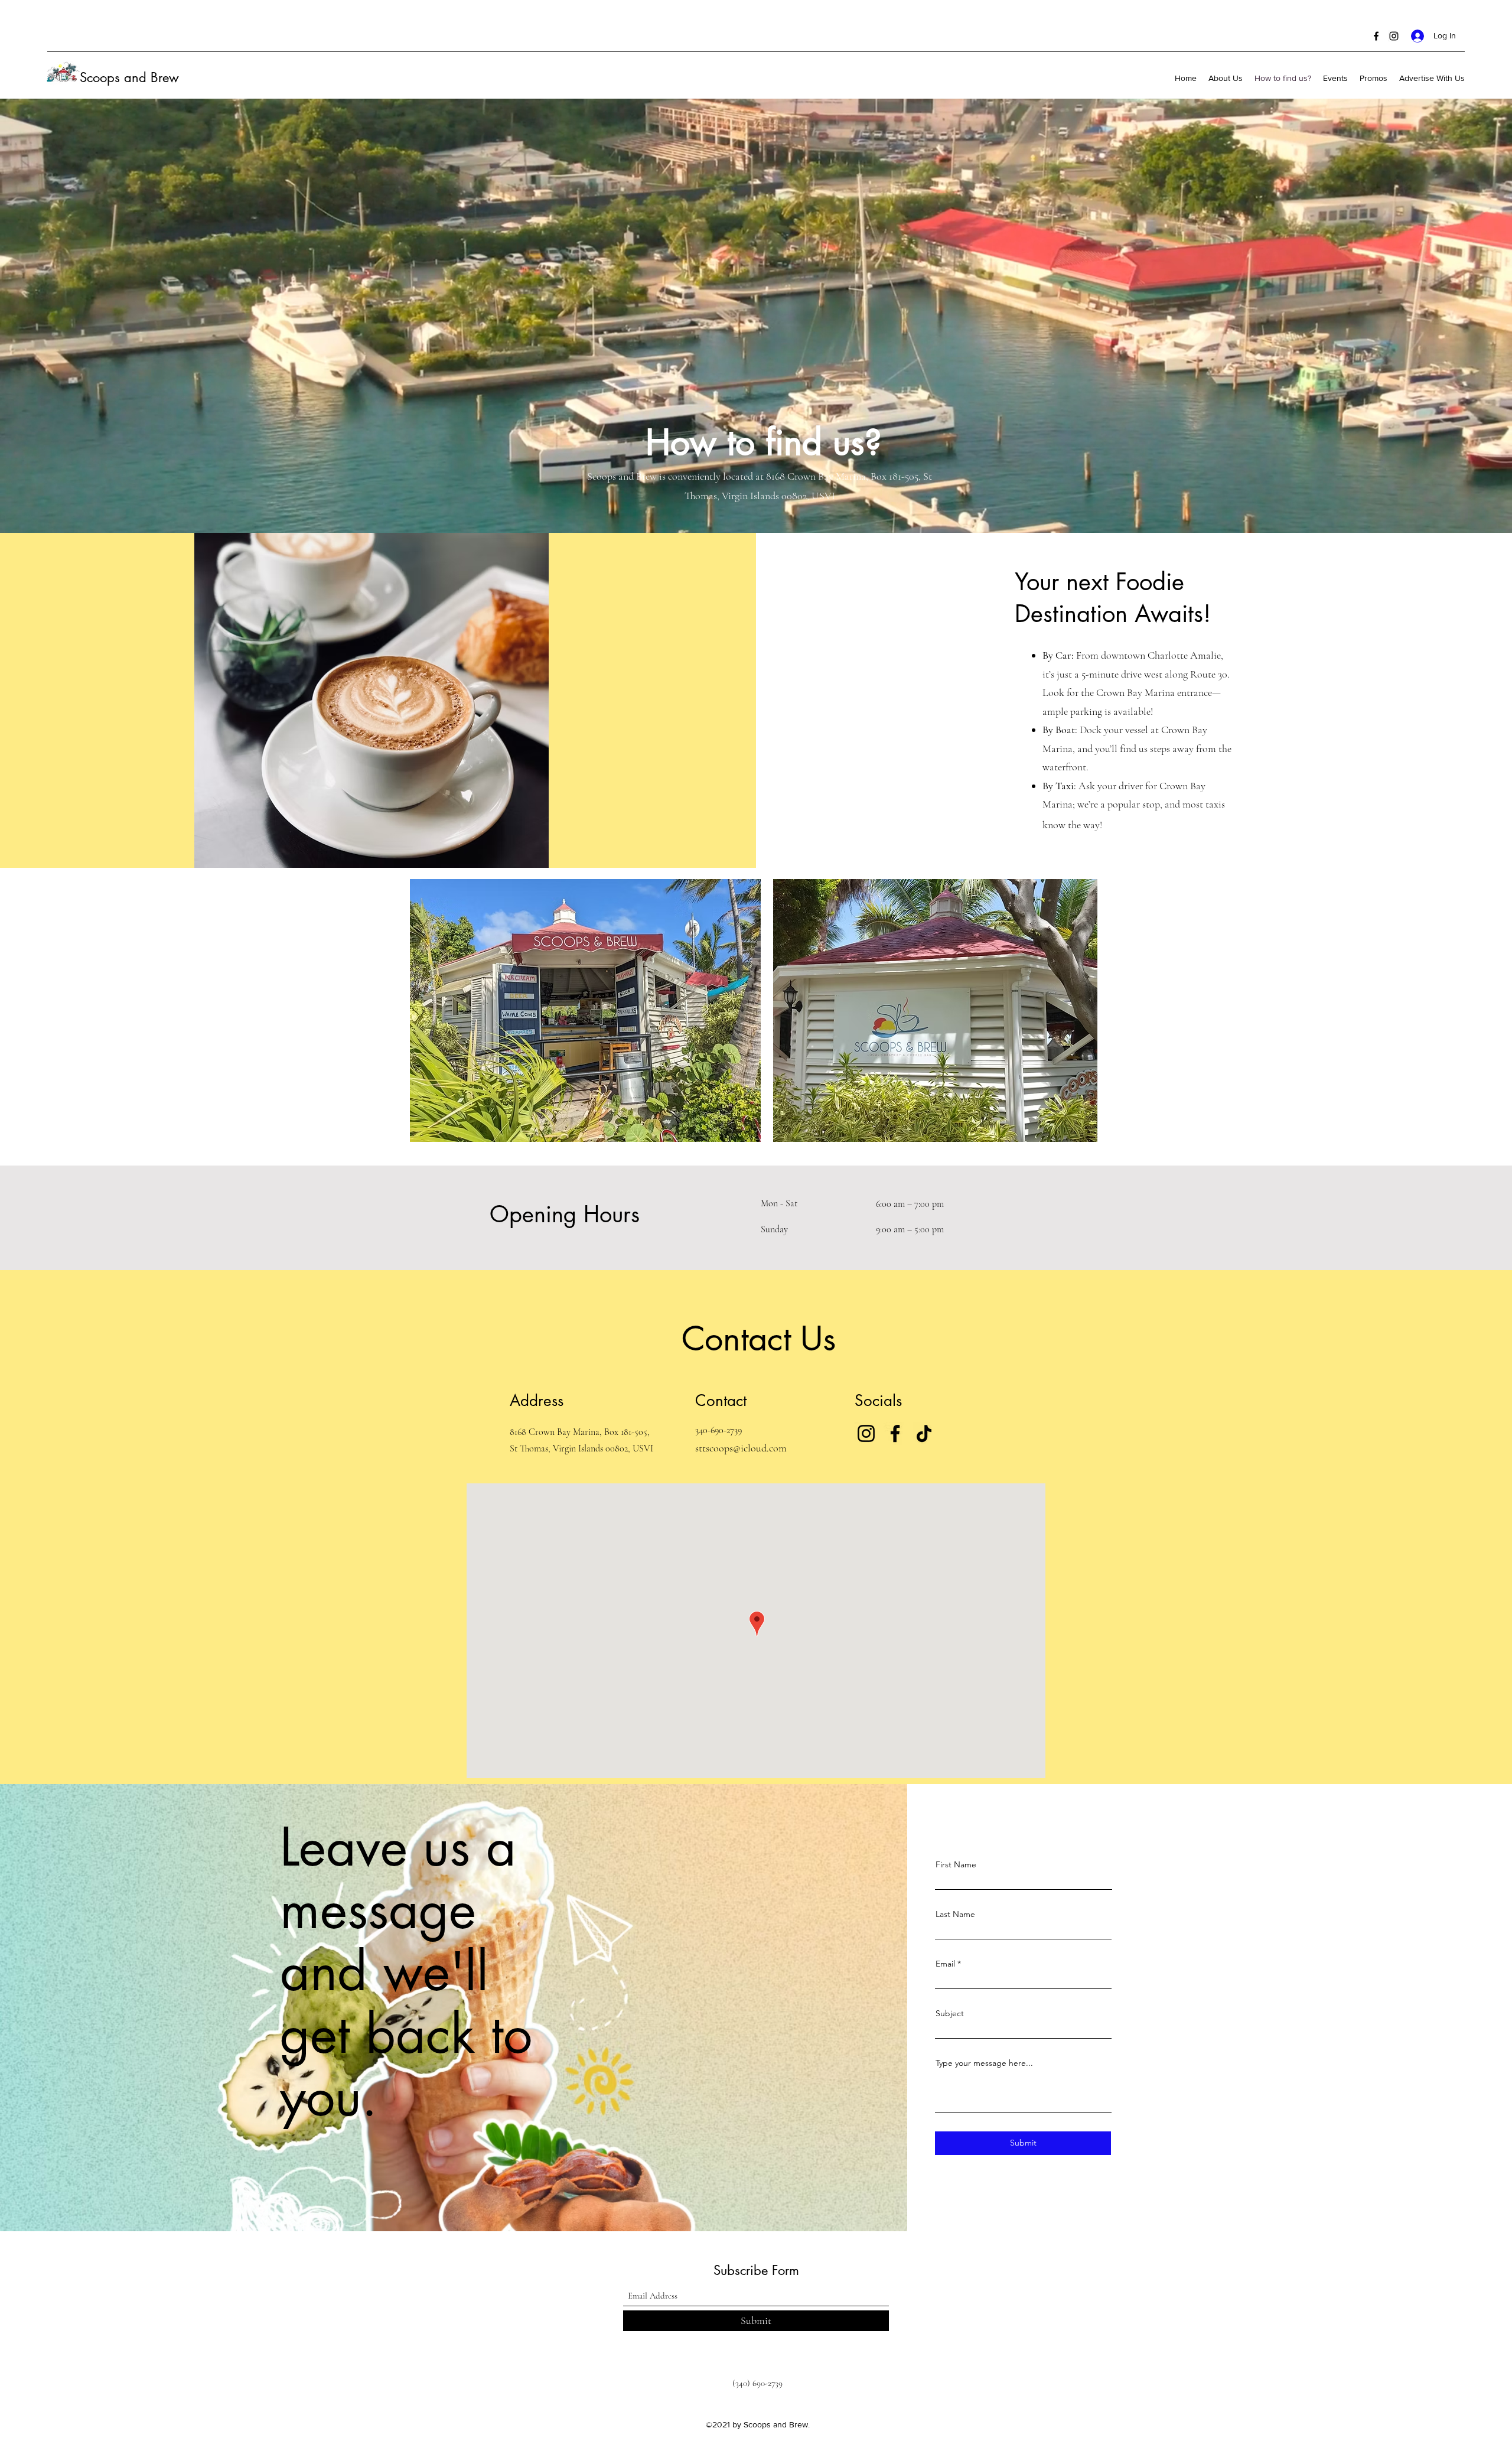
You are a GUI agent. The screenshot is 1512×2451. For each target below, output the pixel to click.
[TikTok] (924, 1433)
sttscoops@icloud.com (741, 1448)
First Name (956, 1864)
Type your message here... (984, 2063)
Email (945, 1964)
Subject (950, 2013)
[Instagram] (1394, 36)
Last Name (955, 1914)
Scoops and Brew (129, 77)
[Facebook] (1376, 36)
